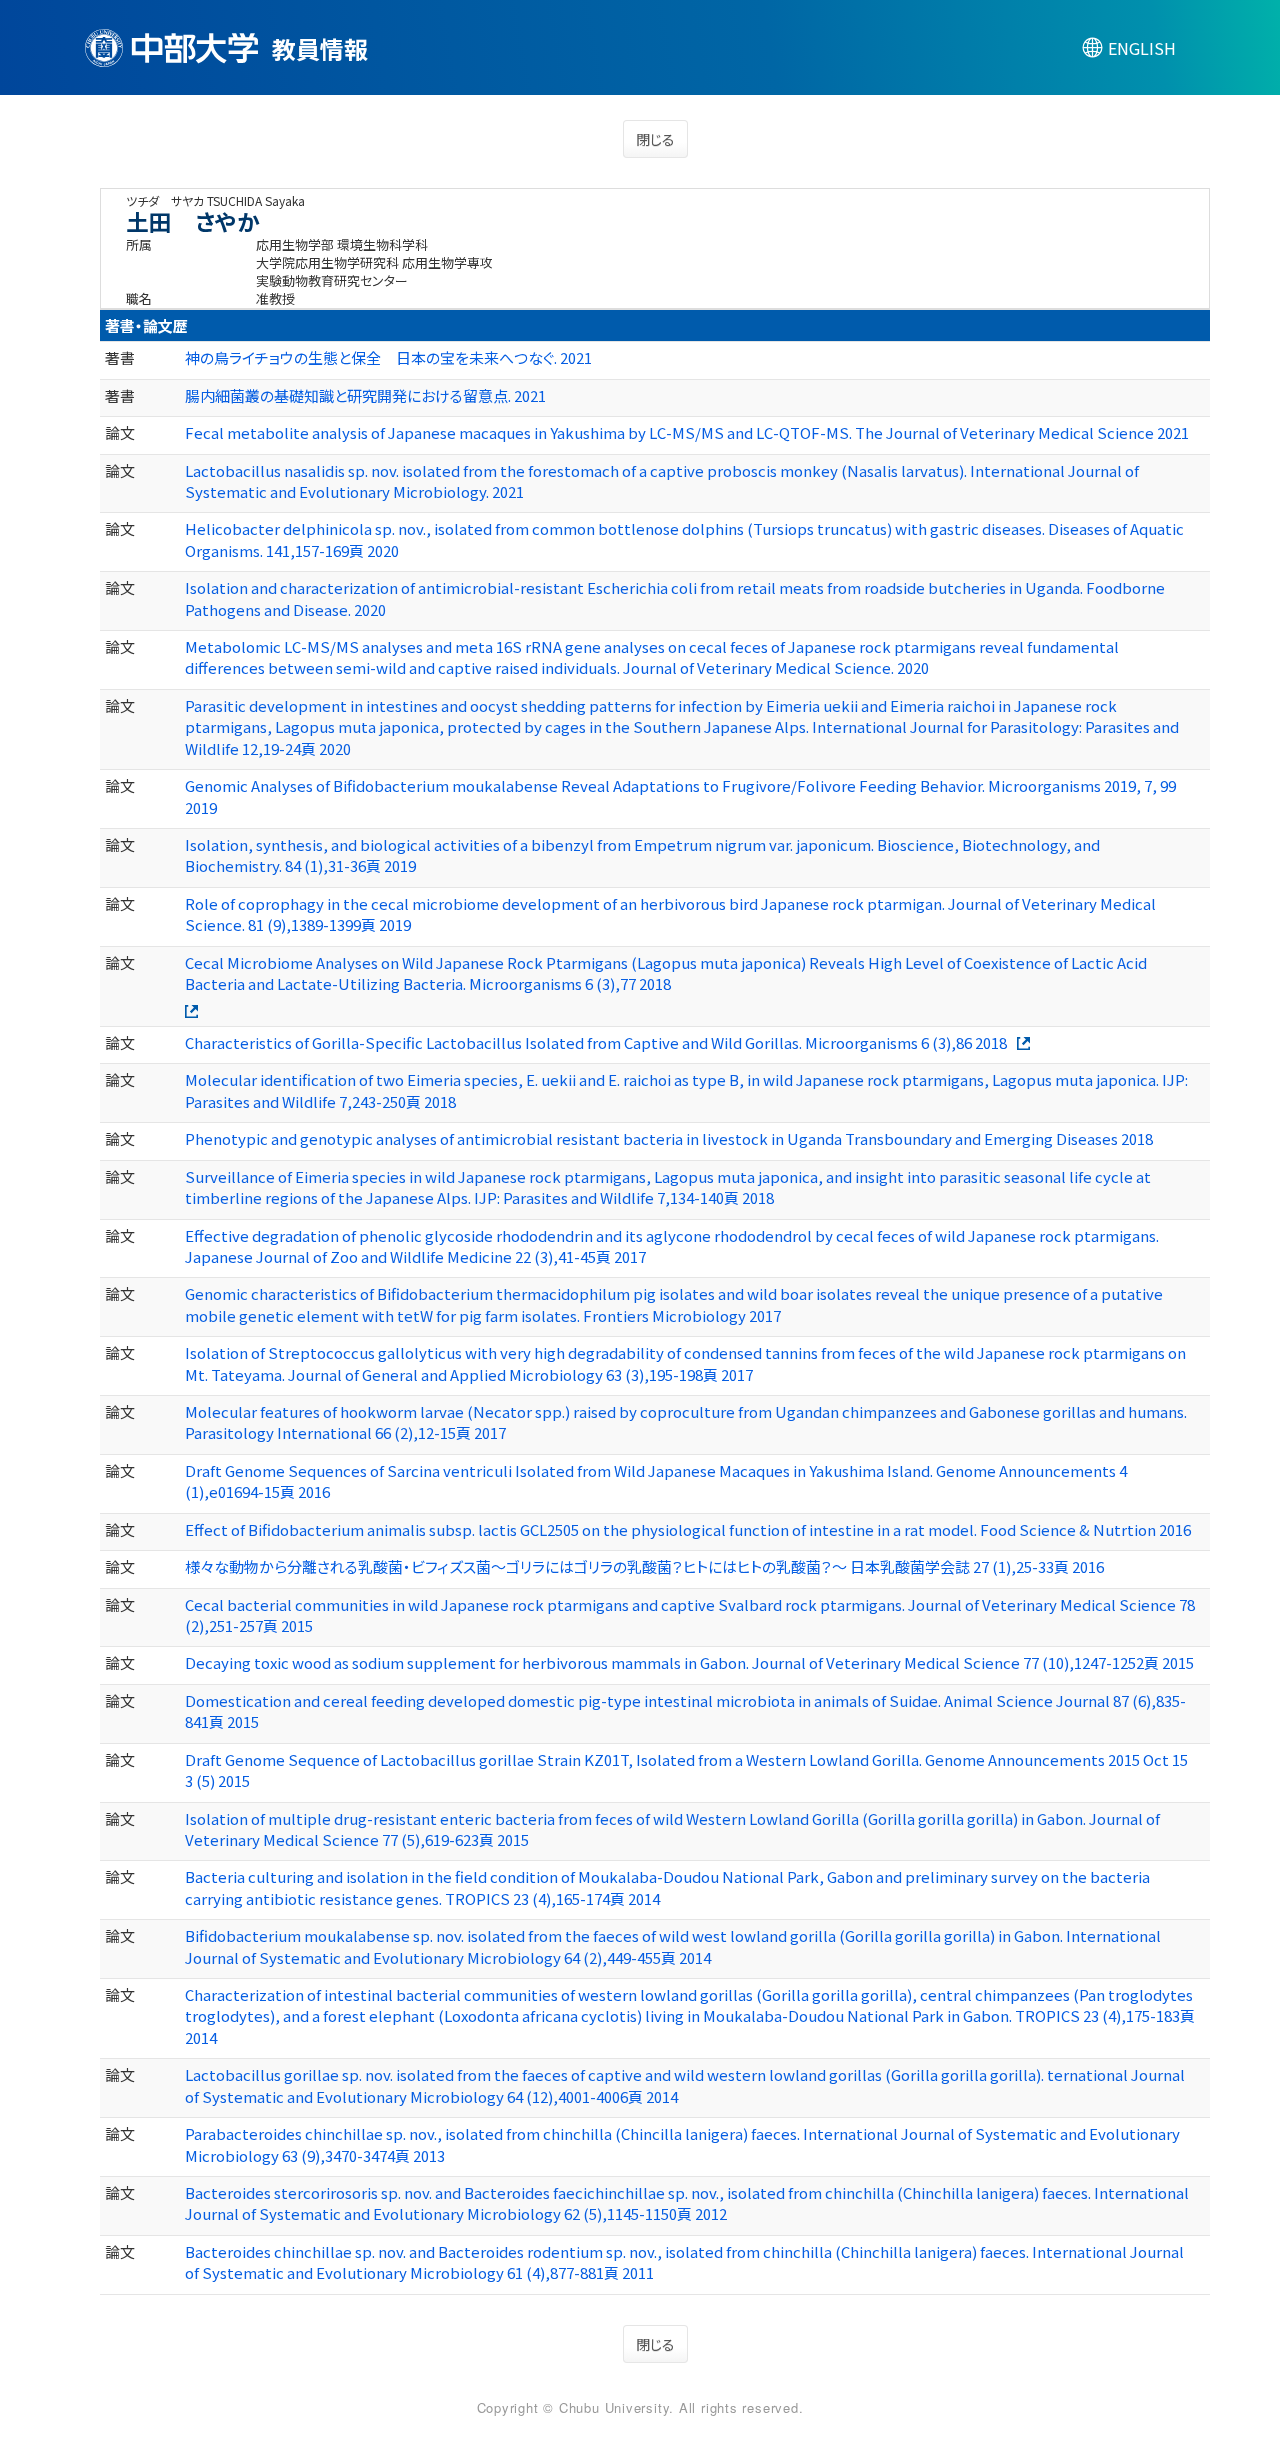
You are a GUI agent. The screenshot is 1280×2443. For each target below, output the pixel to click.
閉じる (655, 139)
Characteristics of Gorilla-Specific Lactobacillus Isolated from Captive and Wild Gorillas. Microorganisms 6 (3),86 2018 (596, 1042)
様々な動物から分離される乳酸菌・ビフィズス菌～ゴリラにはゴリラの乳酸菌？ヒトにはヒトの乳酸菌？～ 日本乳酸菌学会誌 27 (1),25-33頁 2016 (644, 1566)
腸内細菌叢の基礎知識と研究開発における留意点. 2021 (365, 395)
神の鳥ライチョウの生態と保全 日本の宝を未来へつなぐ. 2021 (388, 357)
